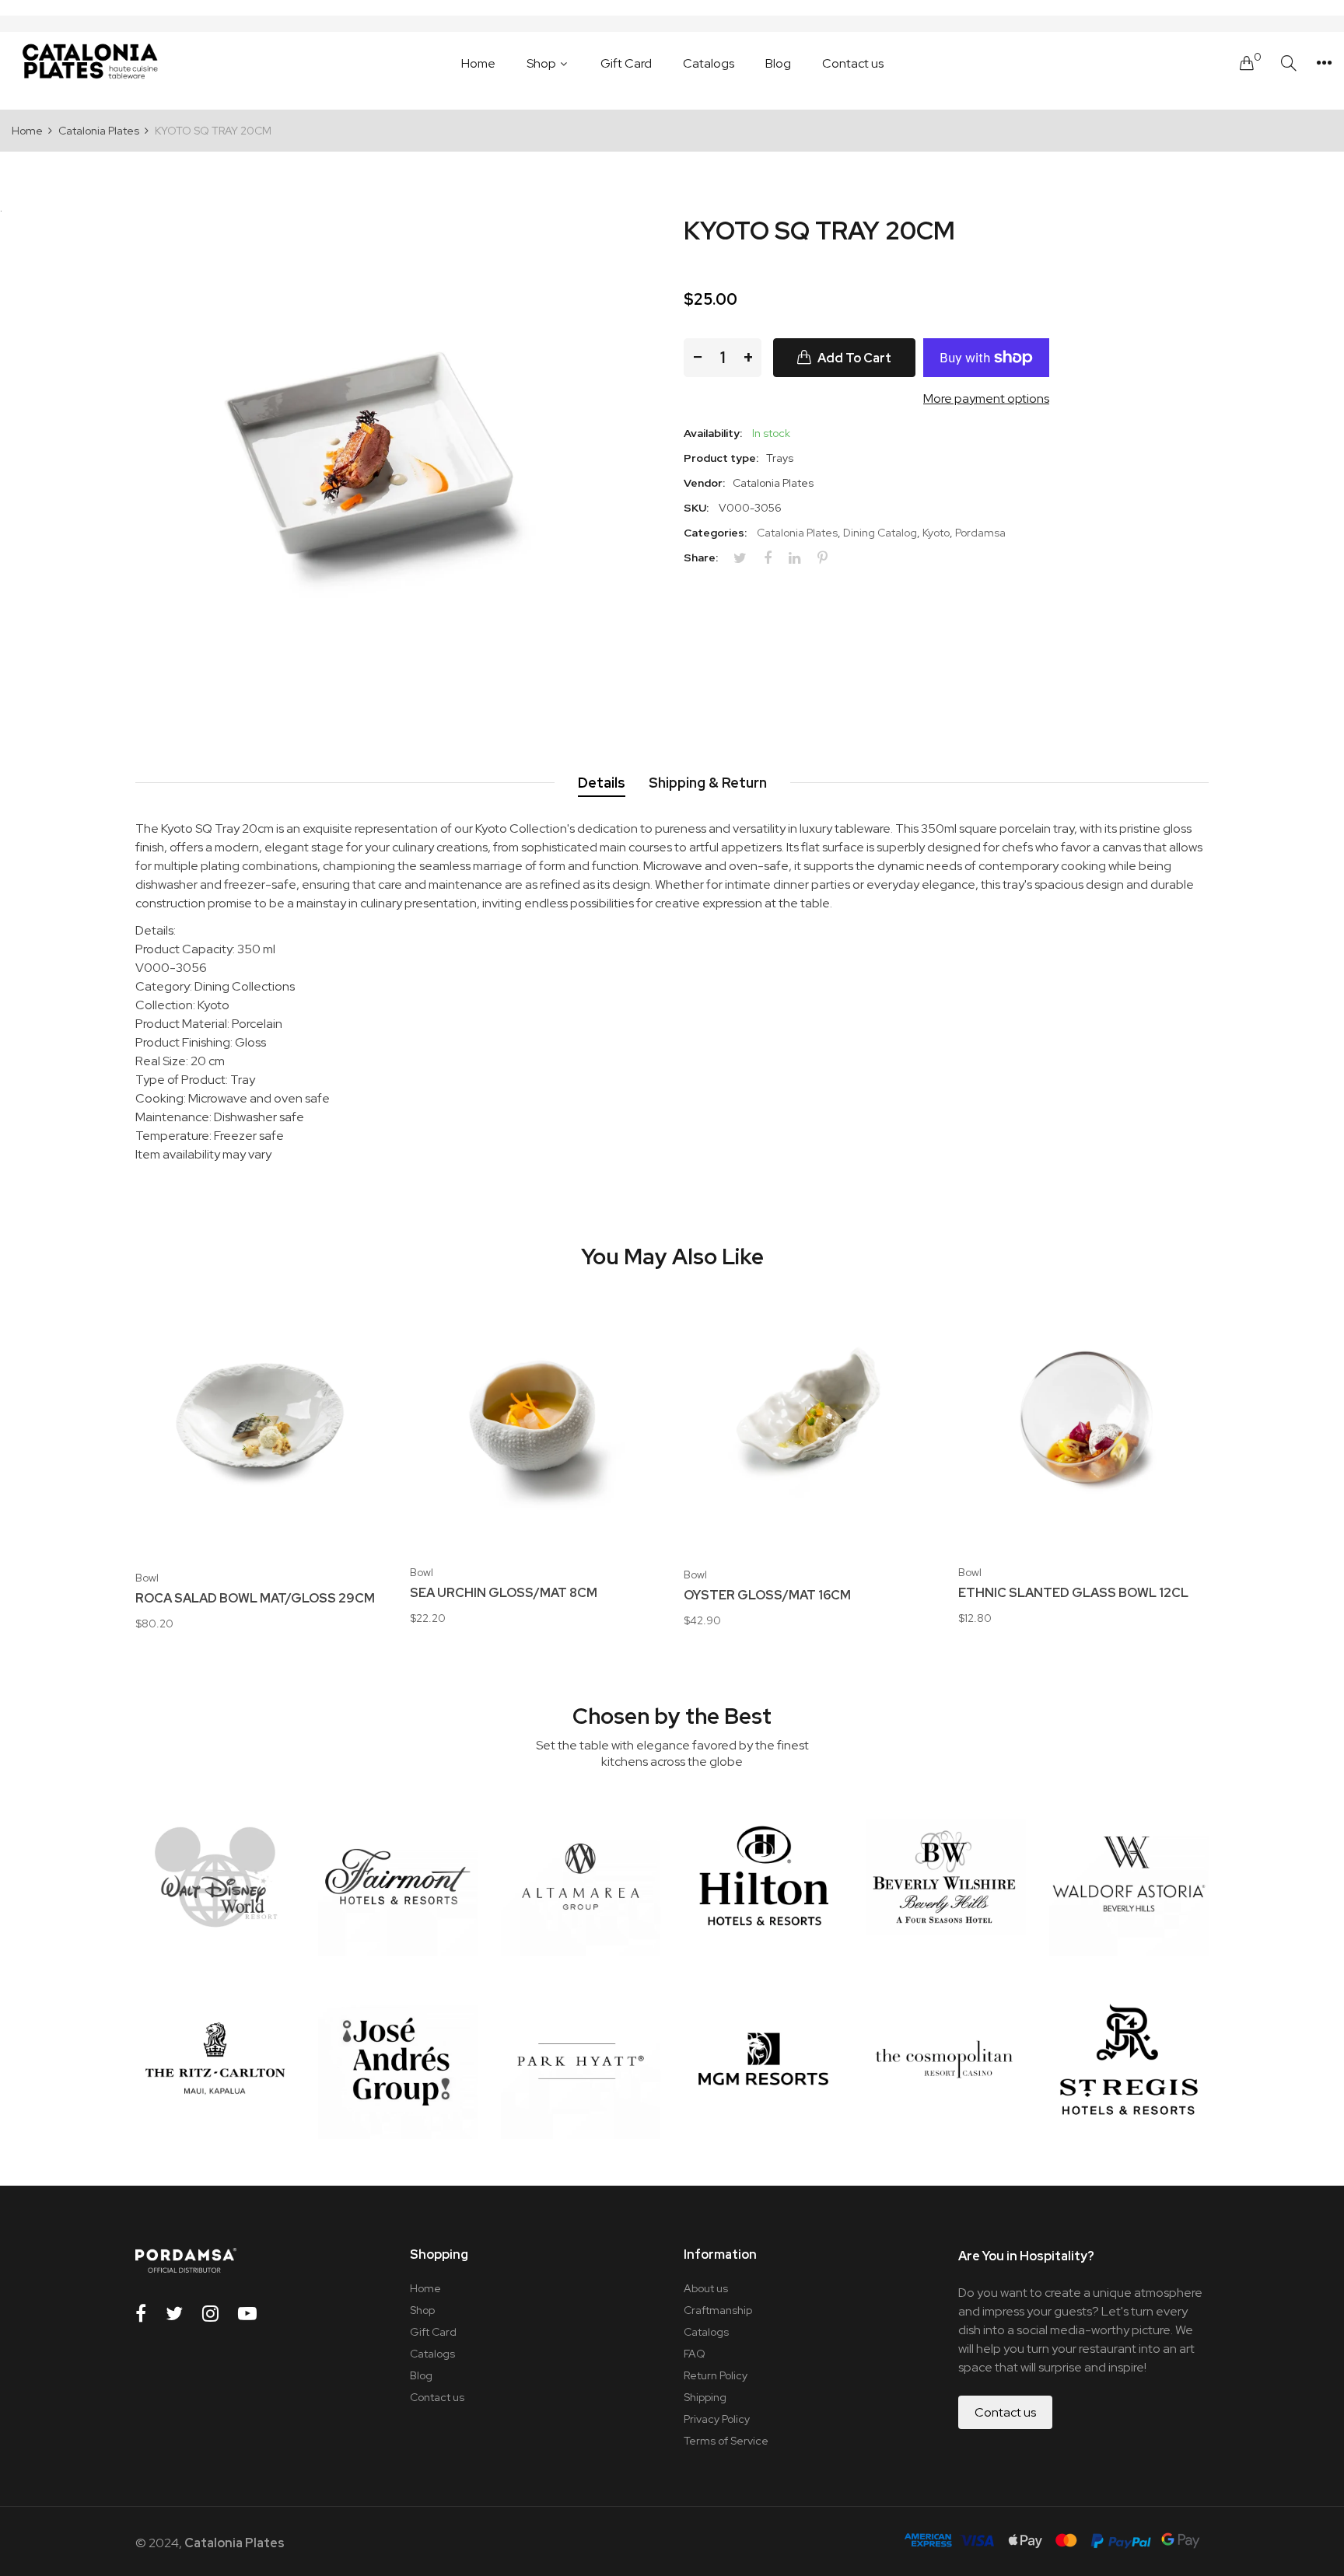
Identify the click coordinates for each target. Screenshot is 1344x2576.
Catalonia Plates (797, 533)
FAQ (695, 2354)
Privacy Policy (717, 2419)
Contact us (437, 2397)
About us (706, 2288)
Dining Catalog (880, 533)
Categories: (715, 533)
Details (602, 783)
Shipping (705, 2397)
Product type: (721, 458)
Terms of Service (726, 2441)
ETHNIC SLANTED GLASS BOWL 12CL (1073, 1593)
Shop (422, 2310)
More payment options (986, 398)
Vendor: (704, 483)
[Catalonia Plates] (89, 63)
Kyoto (936, 533)
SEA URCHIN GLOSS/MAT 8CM (504, 1593)
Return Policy (716, 2375)
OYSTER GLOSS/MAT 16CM (767, 1596)
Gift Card (433, 2332)
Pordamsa (980, 533)
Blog (421, 2375)
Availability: (713, 433)
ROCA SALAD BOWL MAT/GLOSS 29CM (255, 1599)
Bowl (147, 1578)
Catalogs (432, 2354)
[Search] (1289, 63)
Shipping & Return (708, 783)
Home (425, 2288)
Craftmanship (718, 2310)
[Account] (1324, 63)
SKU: (696, 508)
